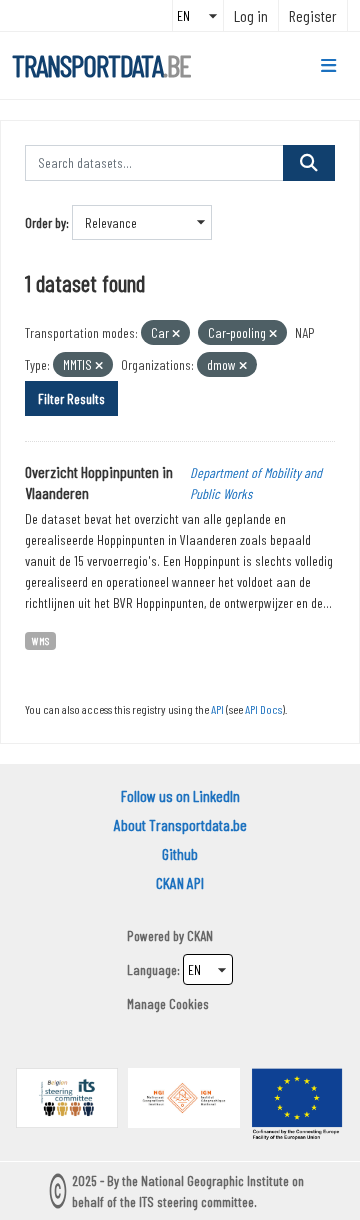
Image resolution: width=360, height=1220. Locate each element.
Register (313, 15)
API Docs (263, 709)
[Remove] (176, 333)
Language (152, 969)
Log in (251, 15)
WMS (40, 640)
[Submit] (309, 163)
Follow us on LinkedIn (180, 795)
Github (180, 853)
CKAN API (180, 882)
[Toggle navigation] (328, 66)
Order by (45, 222)
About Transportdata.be (180, 824)
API (217, 709)
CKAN (200, 935)
